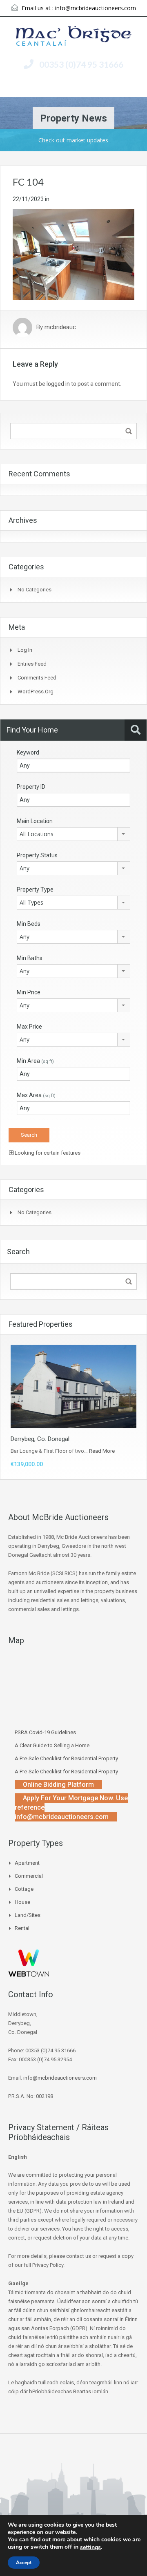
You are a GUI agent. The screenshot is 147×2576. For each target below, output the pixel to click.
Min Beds (29, 924)
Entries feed (32, 664)
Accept (24, 2563)
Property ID (31, 787)
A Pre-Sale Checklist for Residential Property (66, 1758)
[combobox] (73, 834)
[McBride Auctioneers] (74, 37)
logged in (58, 384)
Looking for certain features (47, 1153)
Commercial (29, 1876)
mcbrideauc (60, 328)
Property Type (35, 890)
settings (90, 2547)
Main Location (35, 821)
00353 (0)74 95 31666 (81, 64)
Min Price (29, 992)
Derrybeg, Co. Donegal (40, 1439)
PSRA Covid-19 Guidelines (45, 1732)
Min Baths (30, 958)
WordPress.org (36, 692)
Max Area (36, 1095)
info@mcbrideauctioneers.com (96, 8)
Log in (25, 650)
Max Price (29, 1027)
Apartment (27, 1863)
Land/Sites (28, 1915)
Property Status (37, 855)
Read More (102, 1451)
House (22, 1902)
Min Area (35, 1061)
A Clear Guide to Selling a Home (52, 1745)
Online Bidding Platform (58, 1785)
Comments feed (37, 678)
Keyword (28, 752)
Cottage (24, 1889)
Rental (22, 1928)
